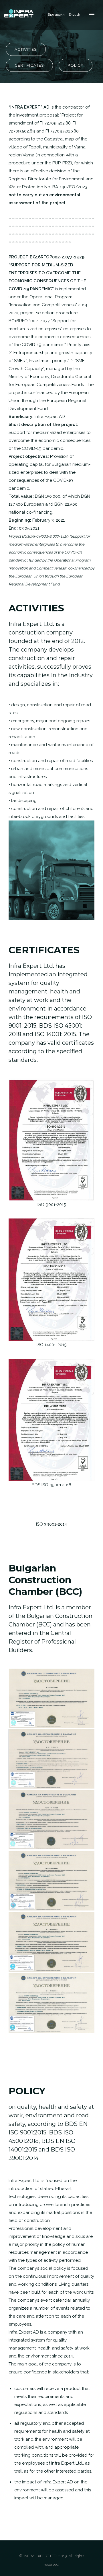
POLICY (76, 65)
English (74, 15)
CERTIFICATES (29, 65)
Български (56, 15)
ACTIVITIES (26, 49)
